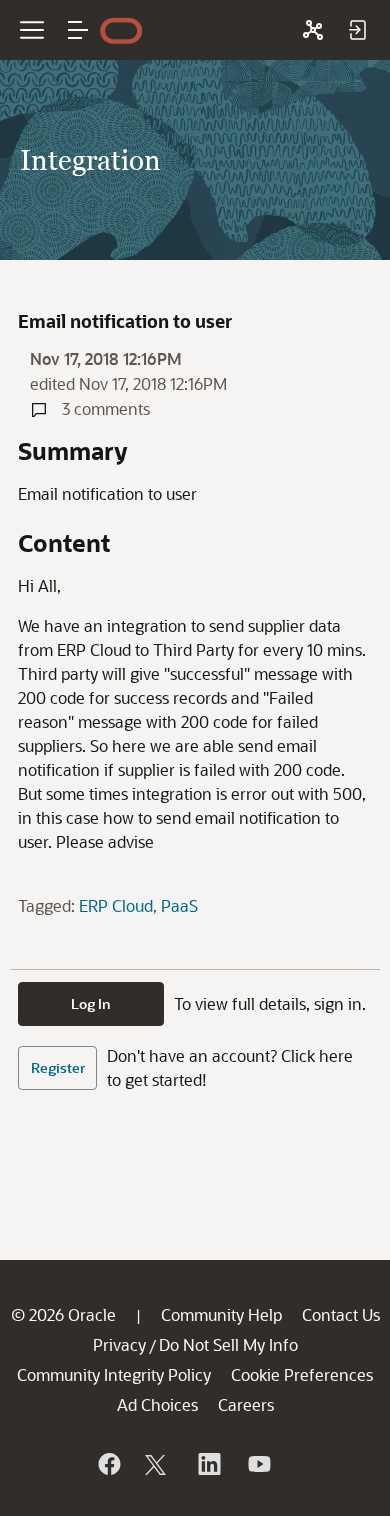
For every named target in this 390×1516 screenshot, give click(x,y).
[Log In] (357, 30)
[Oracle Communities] (313, 30)
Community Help (221, 1314)
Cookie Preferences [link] (302, 1374)
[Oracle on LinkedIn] (208, 1464)
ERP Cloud (116, 905)
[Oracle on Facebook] (108, 1464)
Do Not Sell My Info (228, 1344)
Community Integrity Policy (114, 1374)
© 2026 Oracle (63, 1314)
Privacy (119, 1344)
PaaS (179, 905)
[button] (78, 30)
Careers (246, 1404)
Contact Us (341, 1314)
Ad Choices (157, 1404)
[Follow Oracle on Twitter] (158, 1464)
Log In (91, 1003)
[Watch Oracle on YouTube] (258, 1464)
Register (58, 1067)
